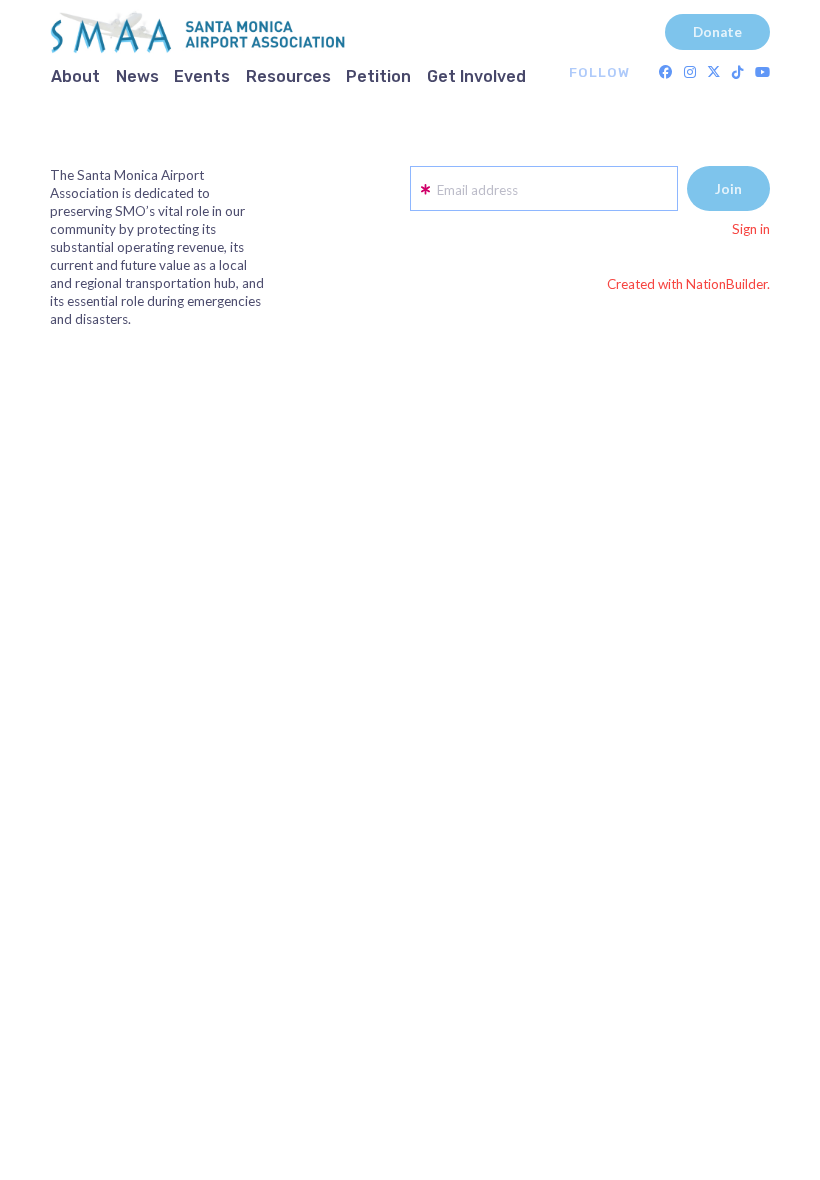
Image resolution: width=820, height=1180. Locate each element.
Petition (378, 76)
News (137, 76)
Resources (288, 76)
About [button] (75, 76)
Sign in (751, 229)
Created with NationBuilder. (688, 284)
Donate (717, 32)
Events (202, 76)
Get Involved (476, 76)
